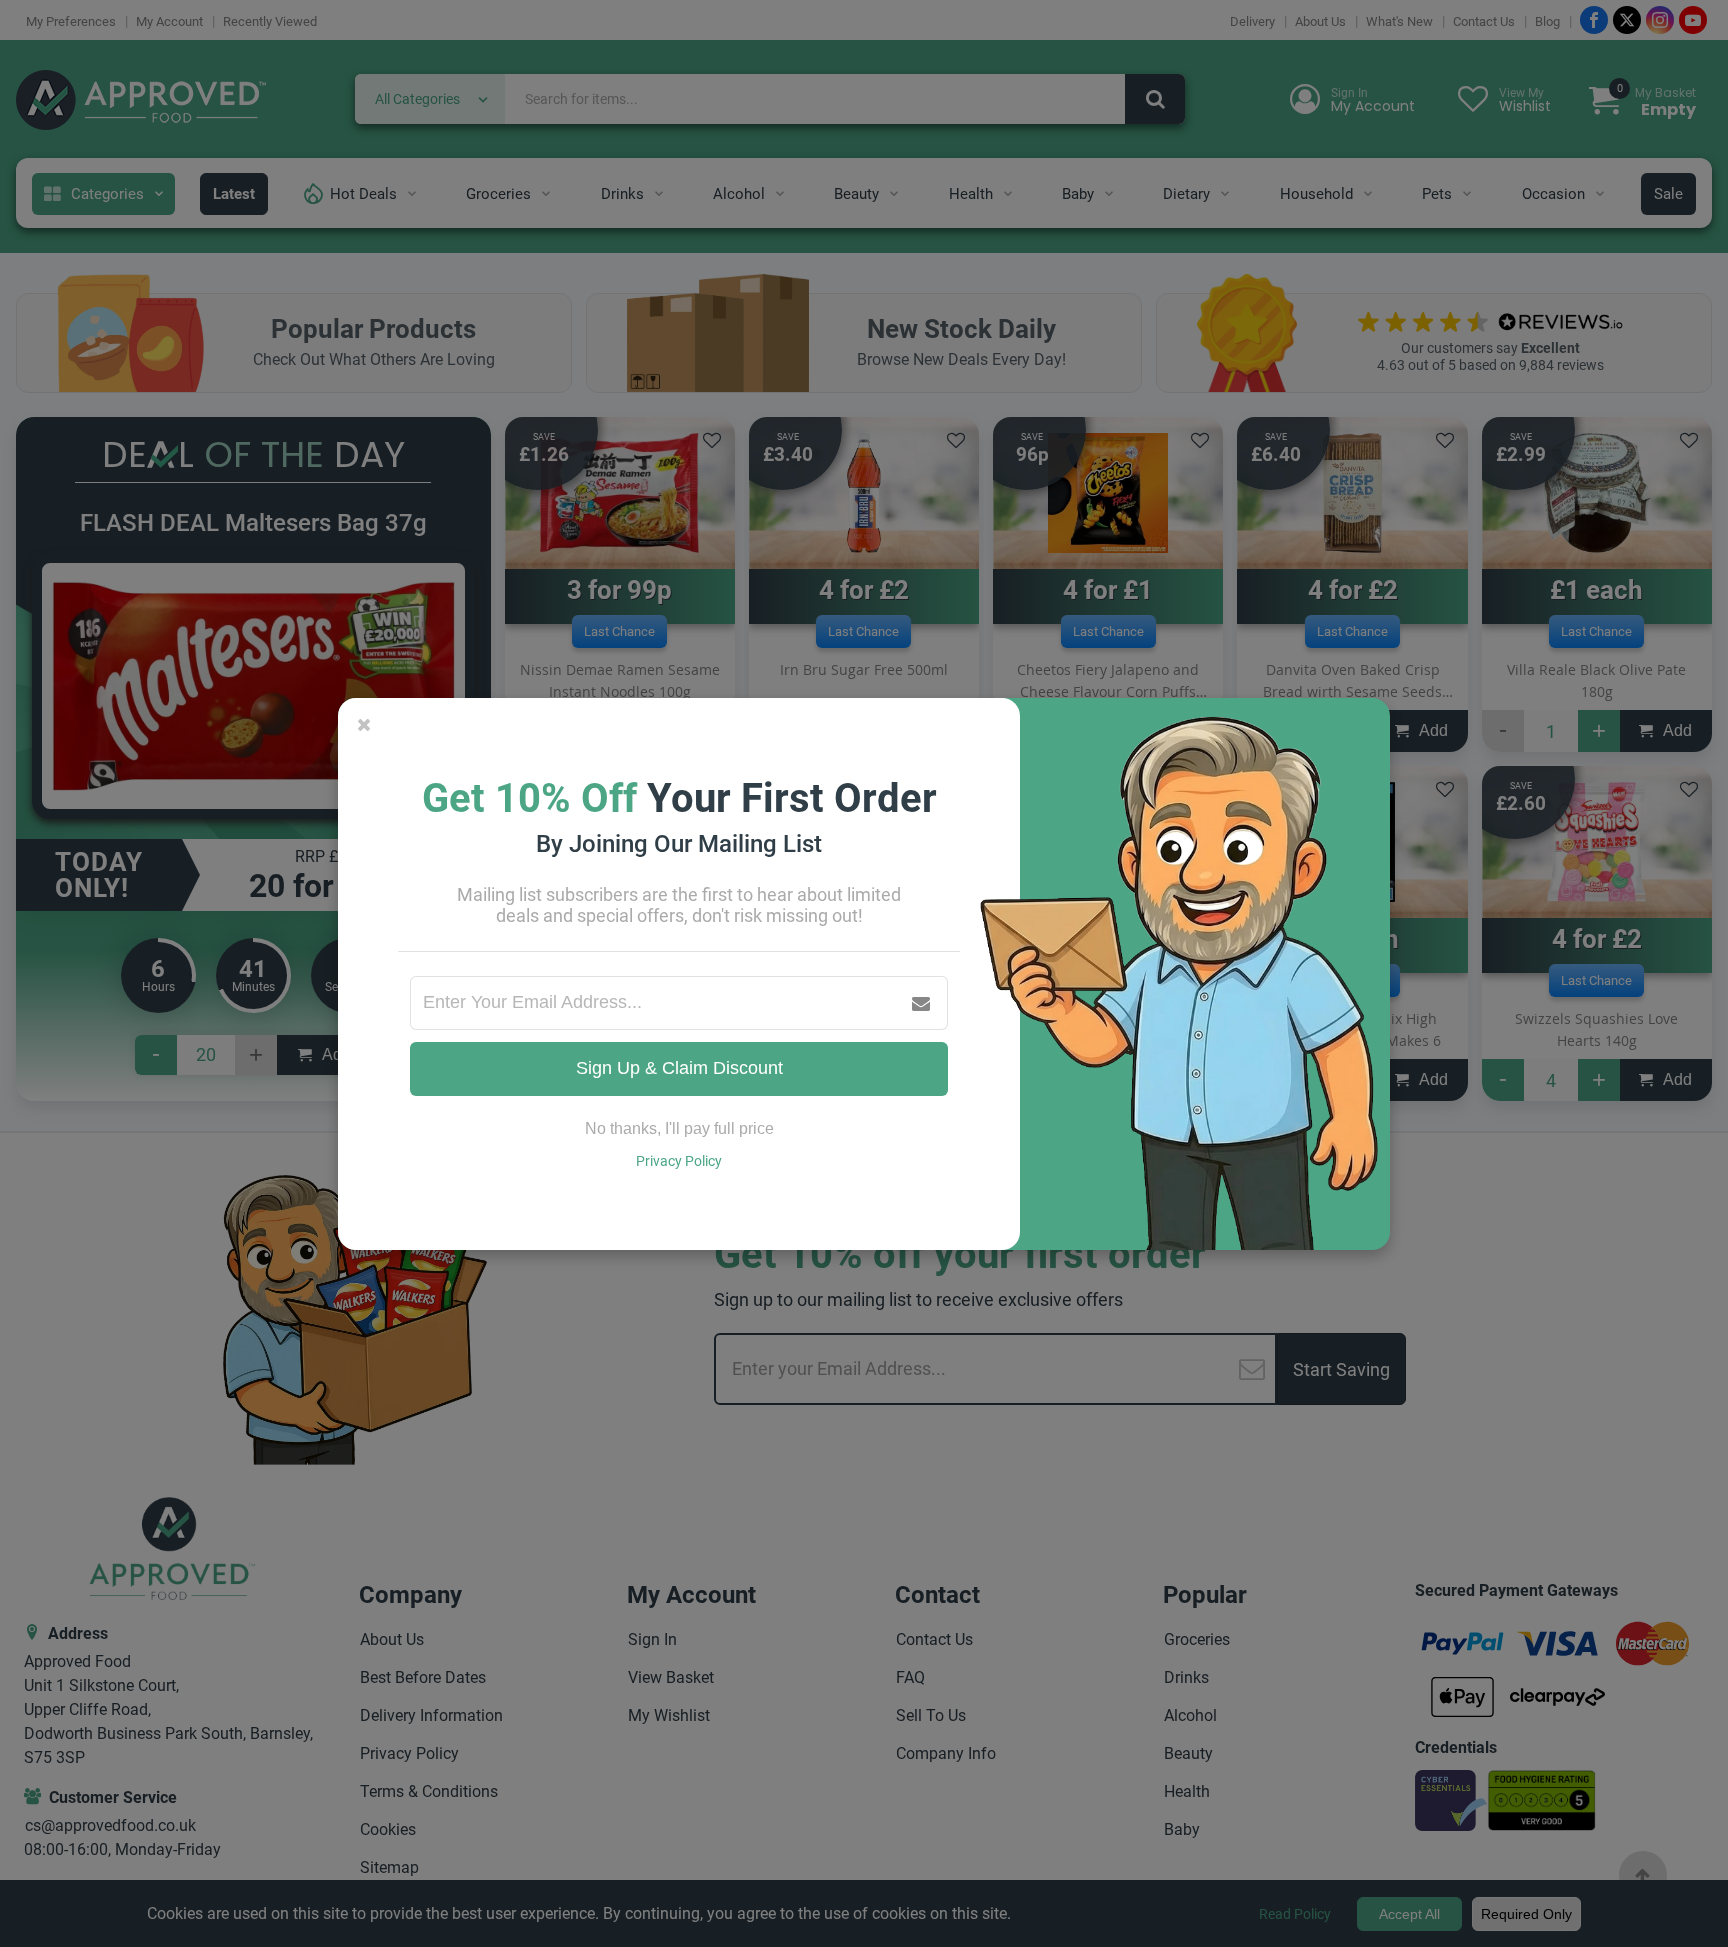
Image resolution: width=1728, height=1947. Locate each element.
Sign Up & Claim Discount (679, 1068)
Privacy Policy (679, 1161)
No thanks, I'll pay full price (679, 1128)
